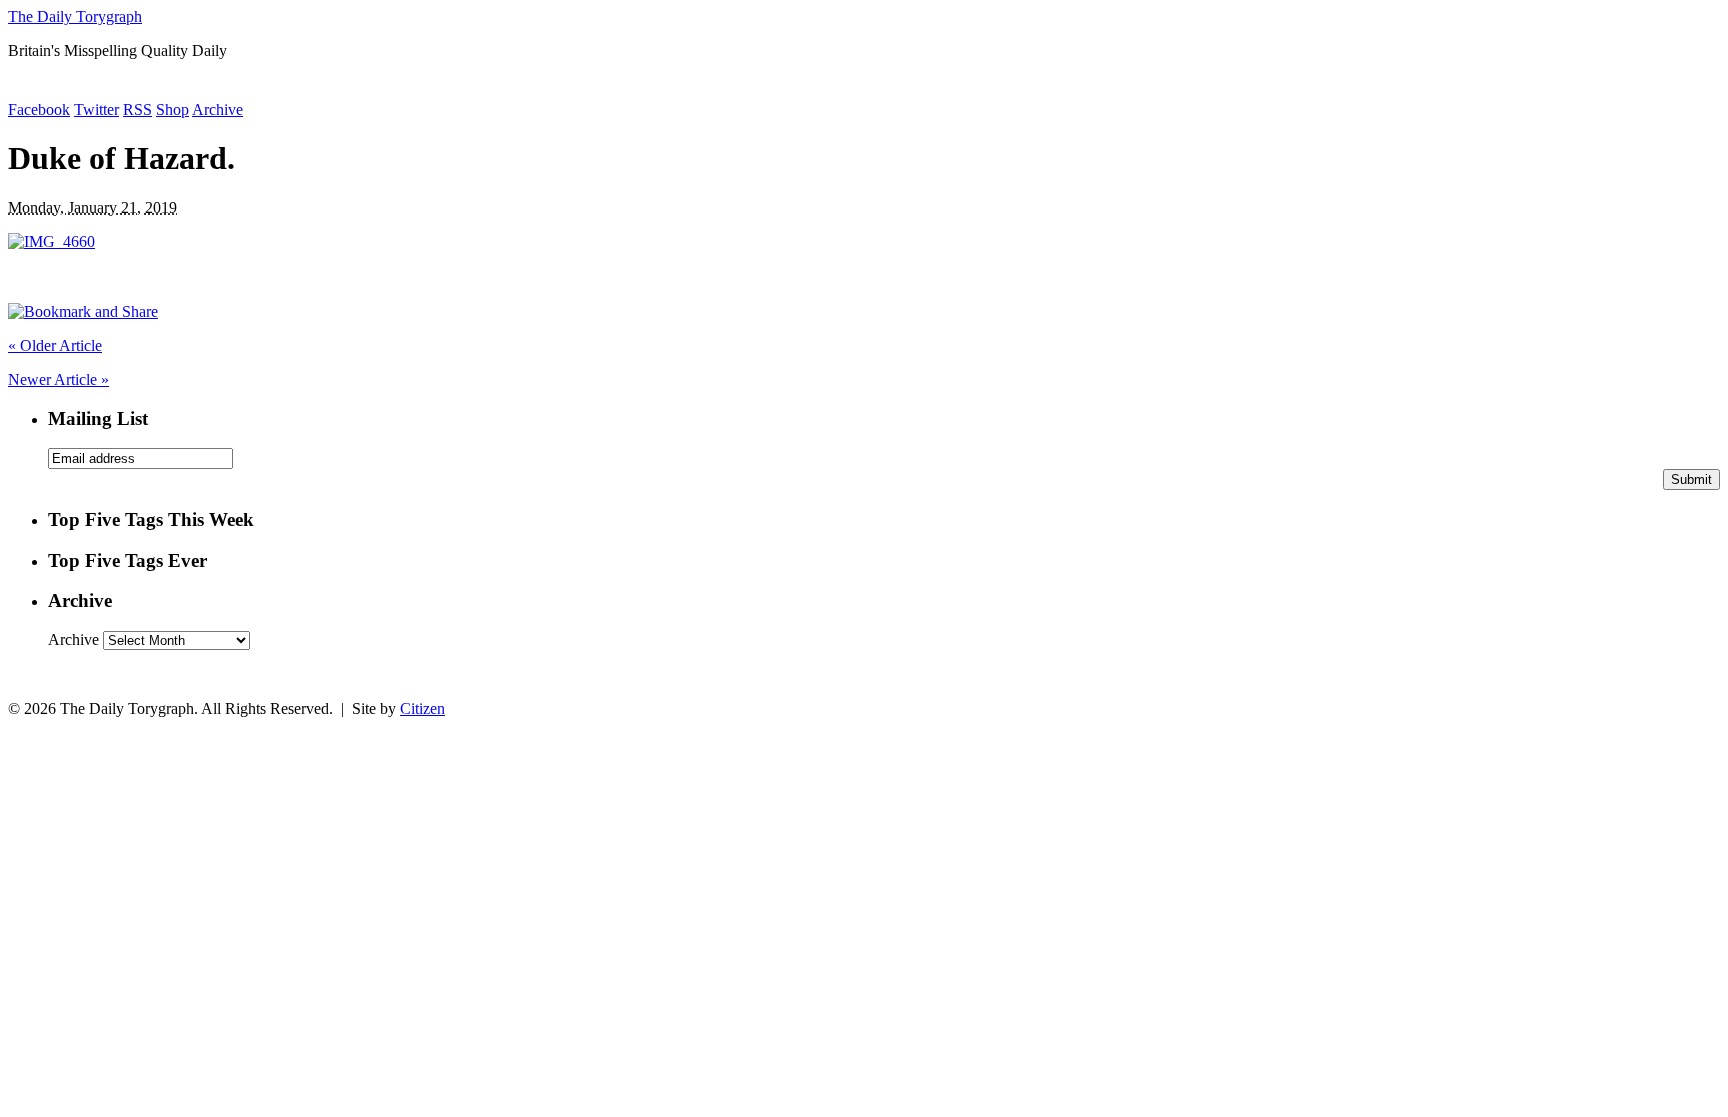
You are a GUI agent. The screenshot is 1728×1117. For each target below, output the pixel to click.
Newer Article (58, 379)
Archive (217, 109)
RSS (137, 109)
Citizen (422, 708)
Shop (172, 109)
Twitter (96, 109)
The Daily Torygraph (75, 16)
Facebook (39, 109)
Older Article (55, 345)
